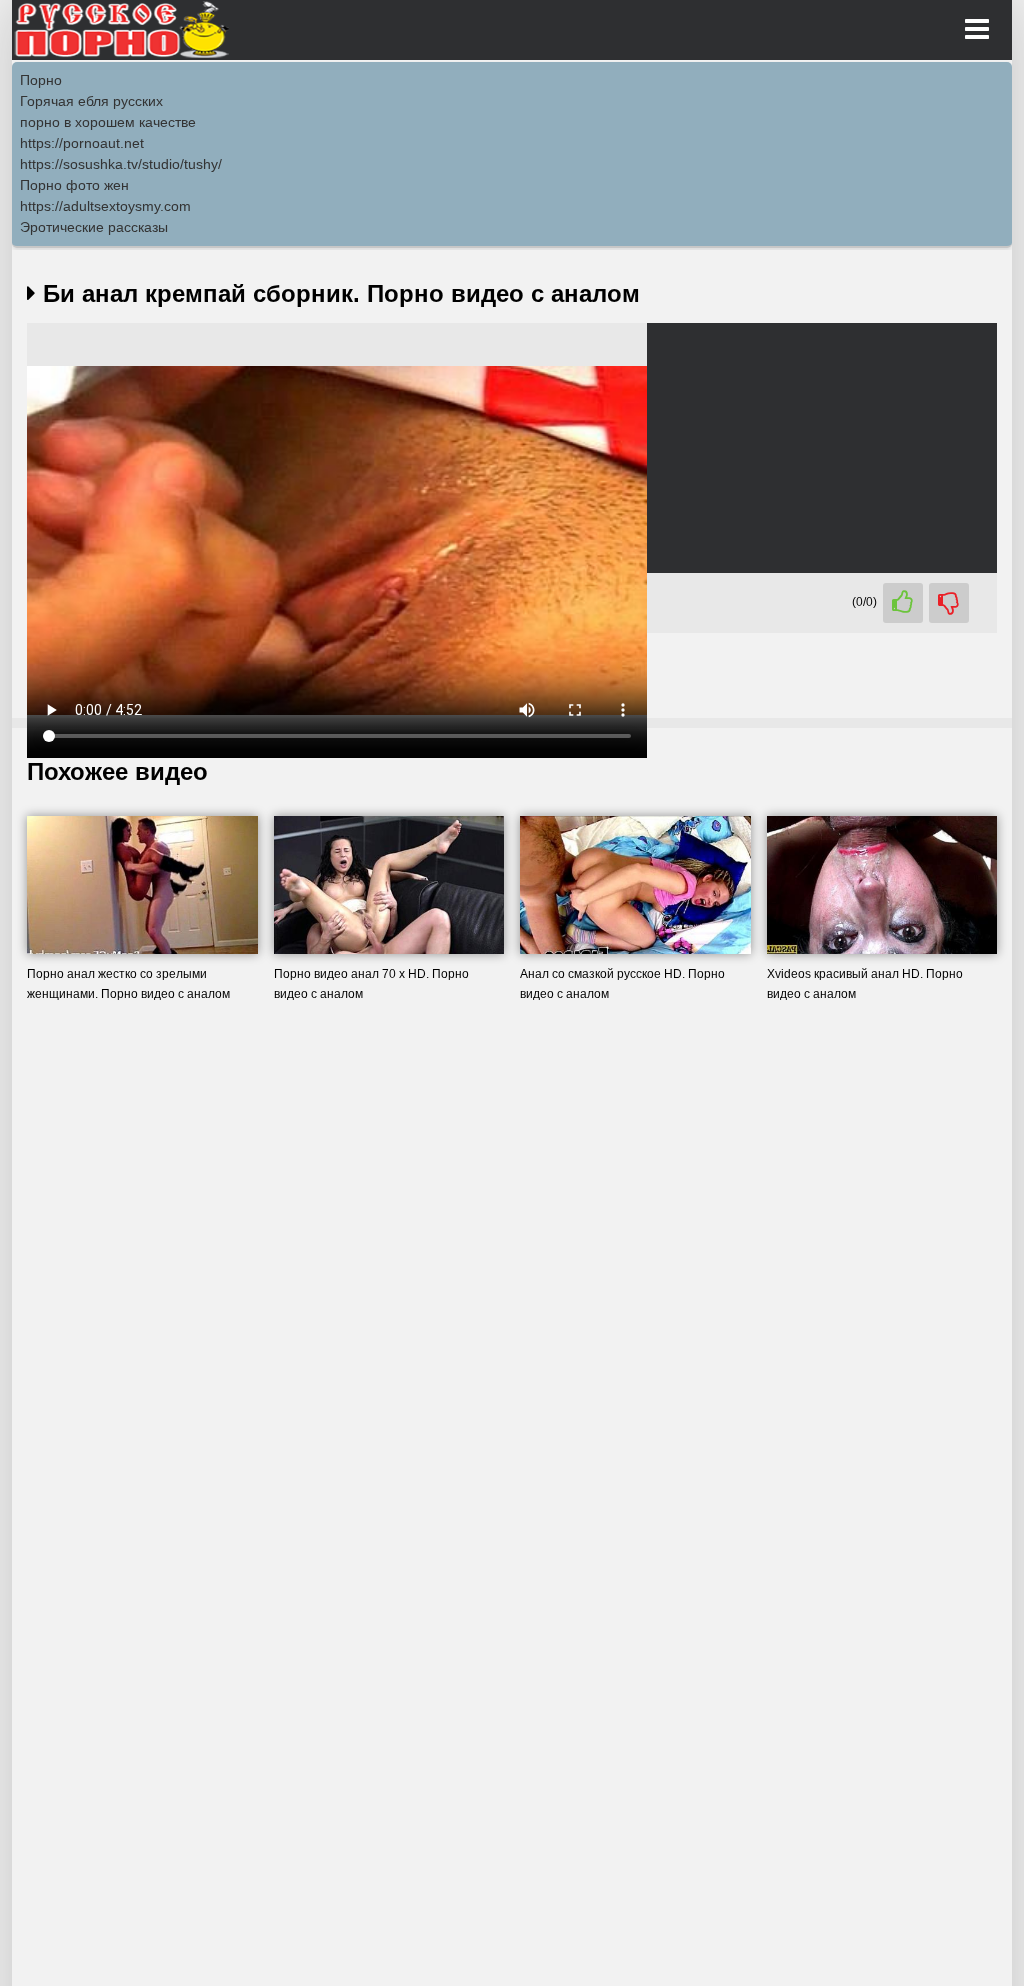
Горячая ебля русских (91, 101)
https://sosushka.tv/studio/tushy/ (121, 164)
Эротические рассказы (94, 227)
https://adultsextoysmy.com (105, 206)
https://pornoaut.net (82, 143)
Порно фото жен (74, 185)
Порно (41, 80)
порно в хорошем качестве (108, 122)
